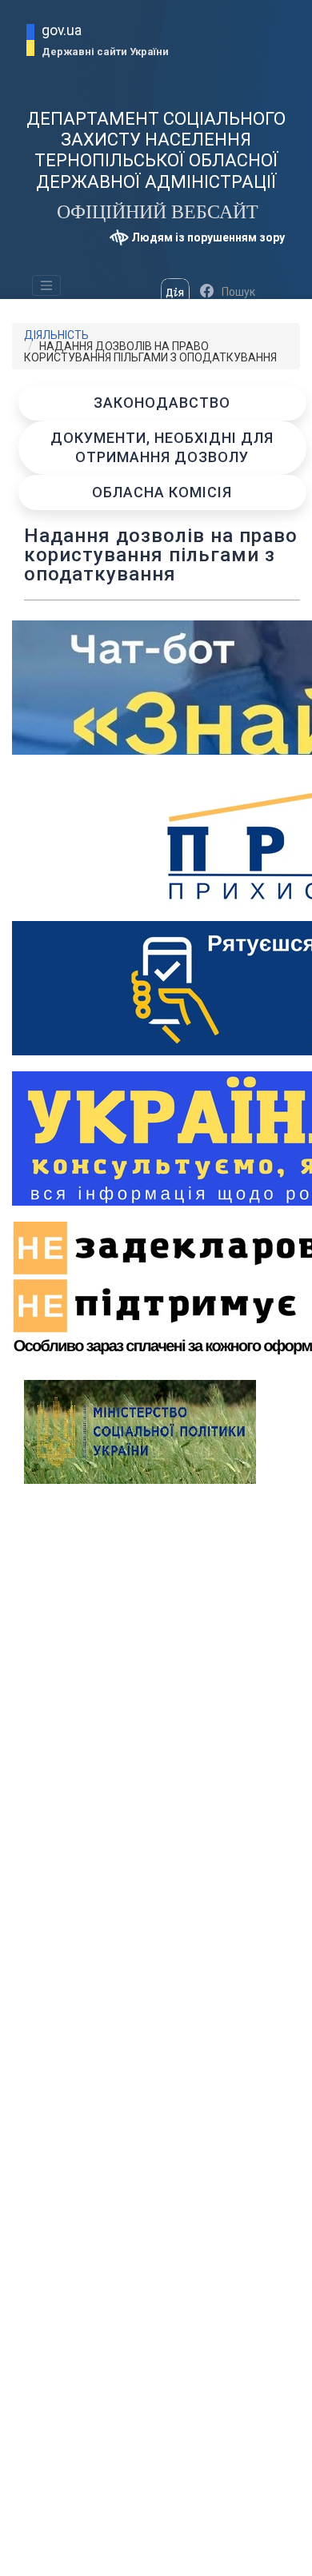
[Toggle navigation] (46, 285)
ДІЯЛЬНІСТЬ (56, 335)
